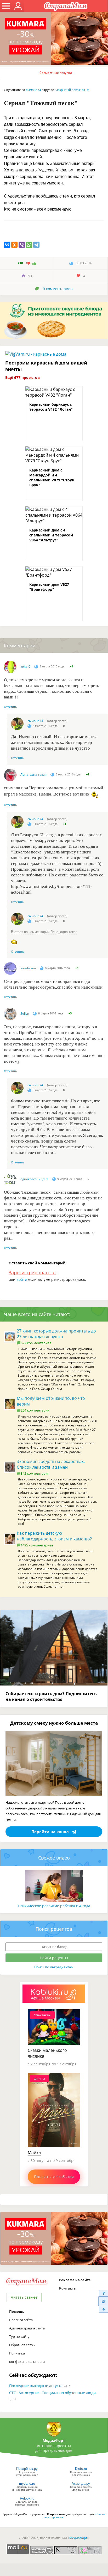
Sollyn (25, 1014)
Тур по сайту (19, 2336)
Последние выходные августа (36, 2386)
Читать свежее (24, 2297)
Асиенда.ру (81, 2484)
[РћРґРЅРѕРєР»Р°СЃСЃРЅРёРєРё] (14, 245)
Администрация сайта (27, 2328)
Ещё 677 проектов (22, 377)
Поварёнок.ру (27, 2469)
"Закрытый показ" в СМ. (72, 90)
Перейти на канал (50, 1832)
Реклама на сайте (75, 2280)
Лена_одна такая (33, 775)
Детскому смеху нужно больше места (54, 1723)
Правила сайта (21, 2320)
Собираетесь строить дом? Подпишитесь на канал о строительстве (51, 1696)
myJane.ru (27, 2484)
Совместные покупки (56, 73)
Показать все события (54, 2177)
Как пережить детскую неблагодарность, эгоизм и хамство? (54, 1536)
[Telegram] (36, 245)
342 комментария (35, 1473)
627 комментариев (36, 1343)
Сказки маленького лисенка (47, 2053)
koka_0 (25, 667)
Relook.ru (27, 2498)
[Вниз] (103, 2309)
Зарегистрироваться (32, 1272)
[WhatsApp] (29, 245)
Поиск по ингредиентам (54, 1967)
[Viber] (22, 245)
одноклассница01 (34, 1179)
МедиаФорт (54, 2440)
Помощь (17, 2311)
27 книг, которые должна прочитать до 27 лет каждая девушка (56, 1334)
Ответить (10, 707)
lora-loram (28, 968)
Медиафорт (78, 2538)
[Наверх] (103, 2293)
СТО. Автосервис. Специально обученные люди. (53, 2393)
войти (22, 1279)
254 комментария (35, 1410)
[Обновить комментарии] (103, 2301)
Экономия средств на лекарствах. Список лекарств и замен (51, 1464)
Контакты (68, 2288)
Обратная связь (22, 2345)
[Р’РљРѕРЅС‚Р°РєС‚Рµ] (7, 245)
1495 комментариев (37, 1545)
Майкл (34, 2153)
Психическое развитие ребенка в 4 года (54, 1906)
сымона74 (33, 90)
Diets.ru (81, 2469)
